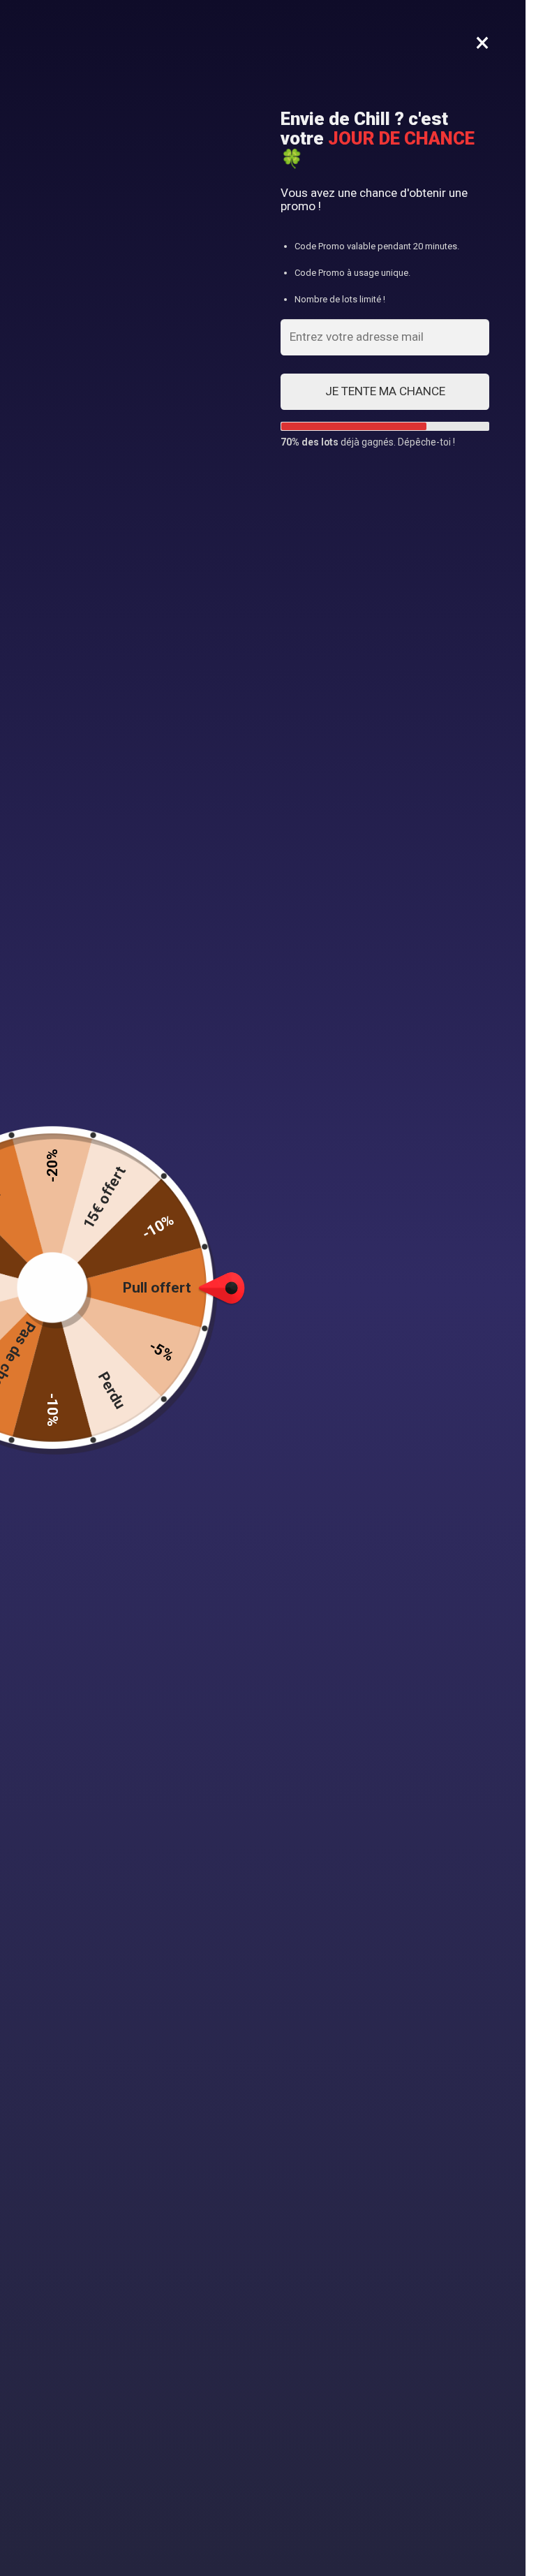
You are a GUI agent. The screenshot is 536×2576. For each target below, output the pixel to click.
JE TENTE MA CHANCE (385, 391)
